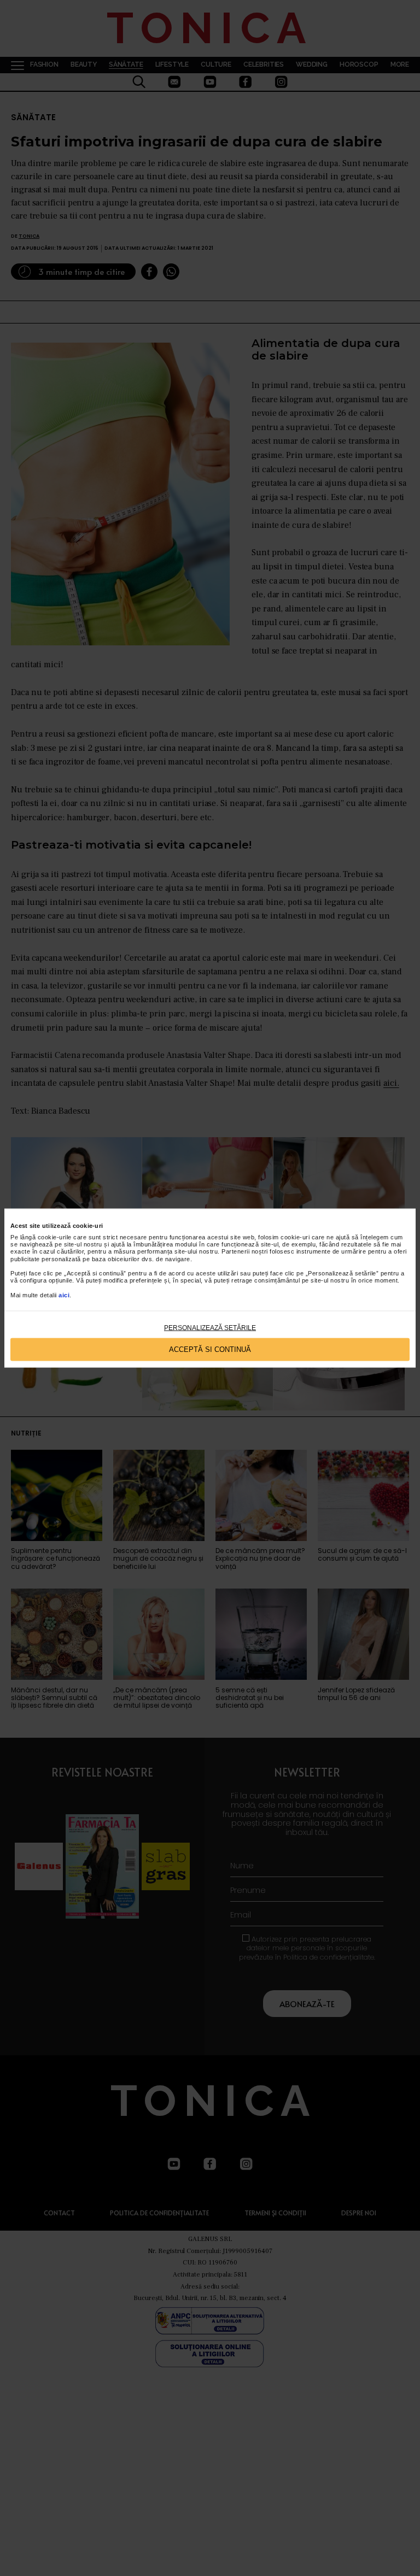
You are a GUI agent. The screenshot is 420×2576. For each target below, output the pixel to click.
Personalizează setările (210, 1327)
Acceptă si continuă (210, 1349)
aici (64, 1295)
